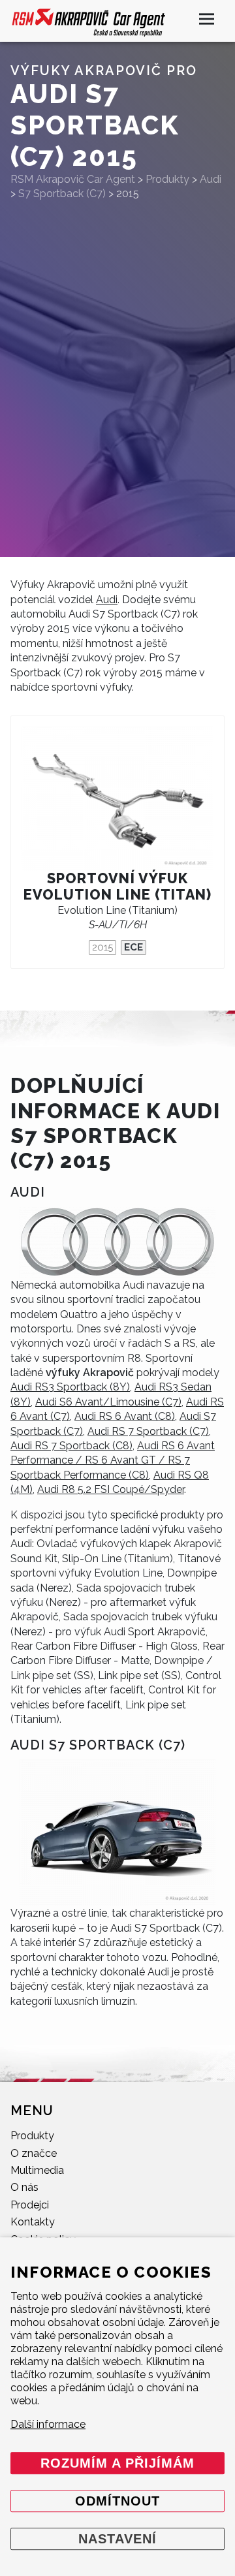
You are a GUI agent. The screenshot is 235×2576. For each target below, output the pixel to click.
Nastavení (117, 2539)
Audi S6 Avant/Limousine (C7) (108, 1402)
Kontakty (33, 2222)
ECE (133, 947)
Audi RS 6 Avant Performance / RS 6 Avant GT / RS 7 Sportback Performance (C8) (113, 1460)
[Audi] (117, 1242)
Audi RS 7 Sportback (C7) (148, 1431)
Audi (107, 600)
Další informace (48, 2424)
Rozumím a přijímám (117, 2463)
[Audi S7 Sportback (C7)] (117, 1833)
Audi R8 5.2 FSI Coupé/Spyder (111, 1489)
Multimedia (37, 2170)
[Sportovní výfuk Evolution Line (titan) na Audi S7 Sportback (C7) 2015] (117, 799)
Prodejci (30, 2205)
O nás (24, 2187)
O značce (34, 2153)
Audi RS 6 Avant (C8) (125, 1416)
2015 (102, 947)
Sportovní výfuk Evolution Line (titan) (118, 887)
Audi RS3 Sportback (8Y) (70, 1387)
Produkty (32, 2136)
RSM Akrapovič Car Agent (73, 179)
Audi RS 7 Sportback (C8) (71, 1446)
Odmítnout (117, 2501)
